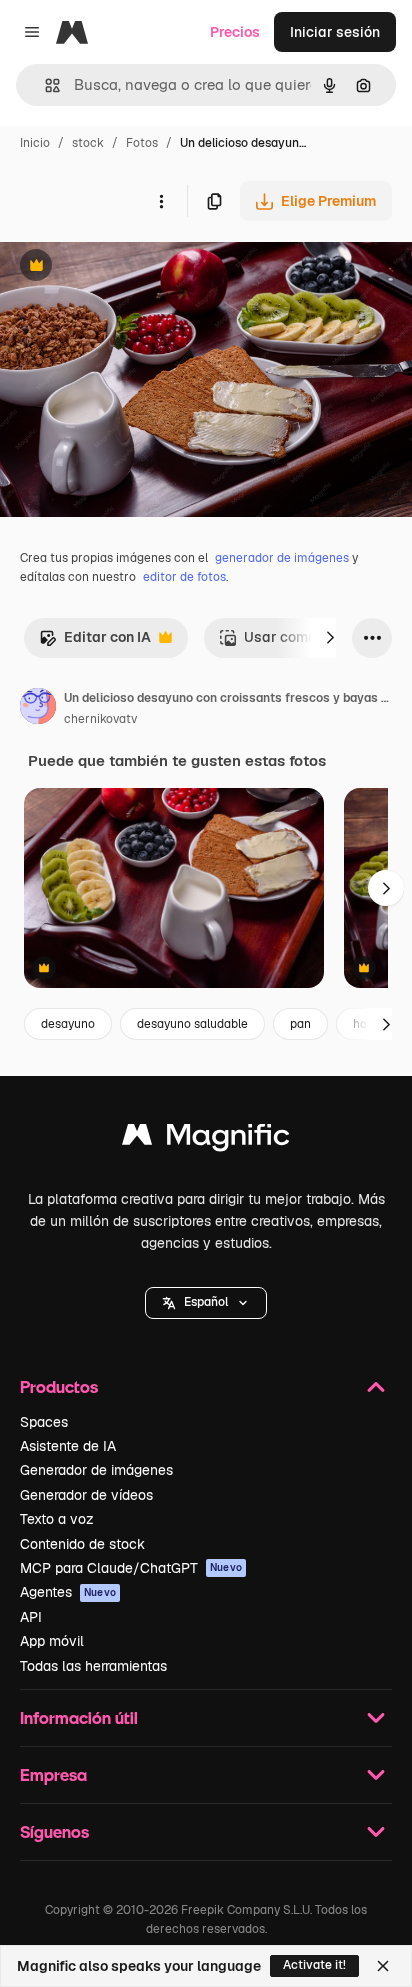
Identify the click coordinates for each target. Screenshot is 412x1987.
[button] (206, 1303)
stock (88, 143)
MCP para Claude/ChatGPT (131, 1568)
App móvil (52, 1641)
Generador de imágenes (96, 1470)
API (31, 1617)
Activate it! (314, 1965)
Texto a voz (57, 1519)
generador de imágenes (282, 558)
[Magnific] (206, 1139)
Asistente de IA (68, 1446)
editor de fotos (184, 577)
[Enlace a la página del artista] (38, 709)
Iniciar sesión (335, 32)
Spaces (44, 1422)
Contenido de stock (82, 1544)
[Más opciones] (161, 201)
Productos (59, 1386)
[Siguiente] (330, 638)
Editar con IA (95, 642)
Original (128, 267)
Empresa (53, 1774)
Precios (235, 32)
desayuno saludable (192, 1024)
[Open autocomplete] (44, 85)
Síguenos (54, 1831)
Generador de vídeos (86, 1495)
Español (206, 1302)
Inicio (35, 143)
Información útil (79, 1717)
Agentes (68, 1592)
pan (300, 1024)
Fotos (142, 143)
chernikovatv (100, 719)
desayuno (68, 1024)
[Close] (383, 1966)
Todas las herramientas (93, 1666)
